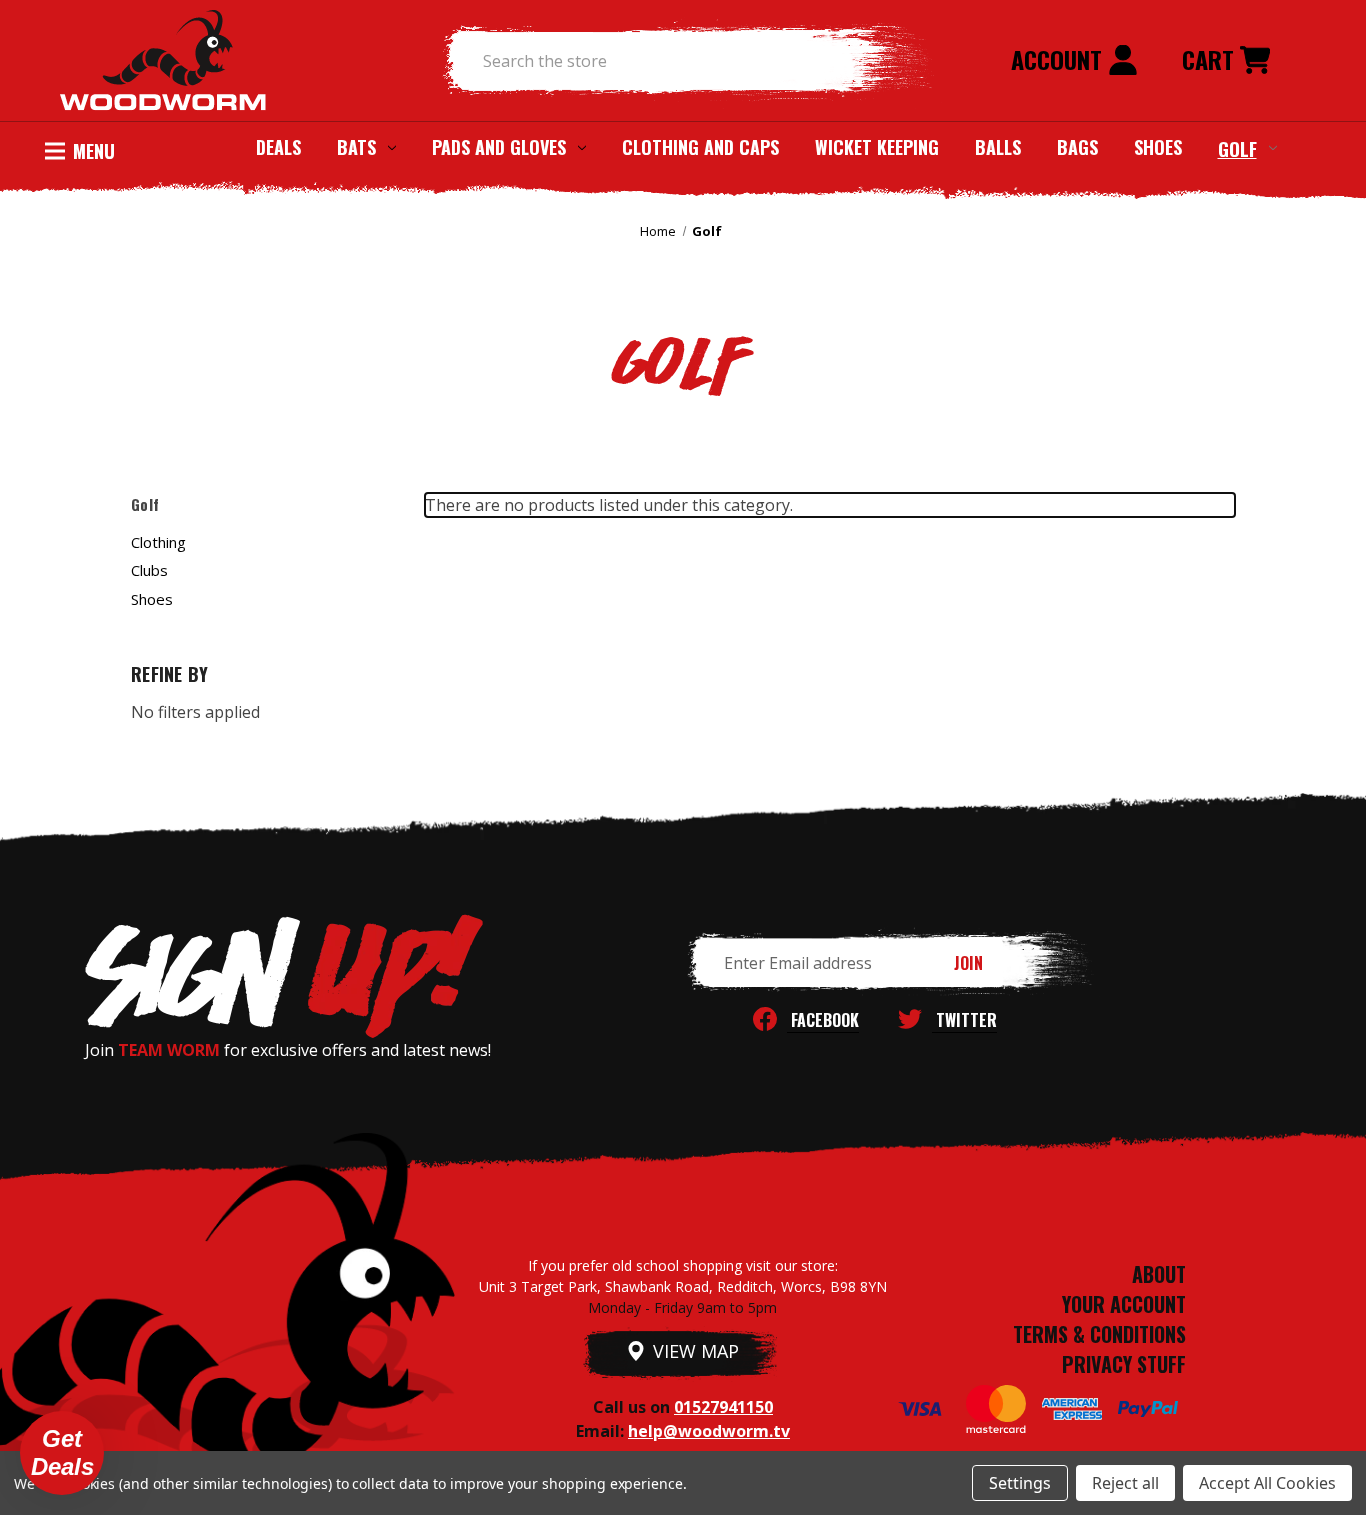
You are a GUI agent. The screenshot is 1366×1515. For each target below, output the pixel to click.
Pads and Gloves (499, 147)
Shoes (1158, 147)
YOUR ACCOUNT (1124, 1304)
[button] (62, 1453)
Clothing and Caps (700, 147)
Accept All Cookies (1267, 1483)
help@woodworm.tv (709, 1431)
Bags (1077, 147)
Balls (998, 147)
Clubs (149, 570)
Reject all (1125, 1483)
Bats (356, 147)
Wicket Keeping (877, 147)
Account (1059, 59)
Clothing (158, 542)
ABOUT (1159, 1274)
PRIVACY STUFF (1124, 1364)
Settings (1020, 1483)
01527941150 (723, 1407)
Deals (278, 147)
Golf (1237, 148)
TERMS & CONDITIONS (1099, 1334)
